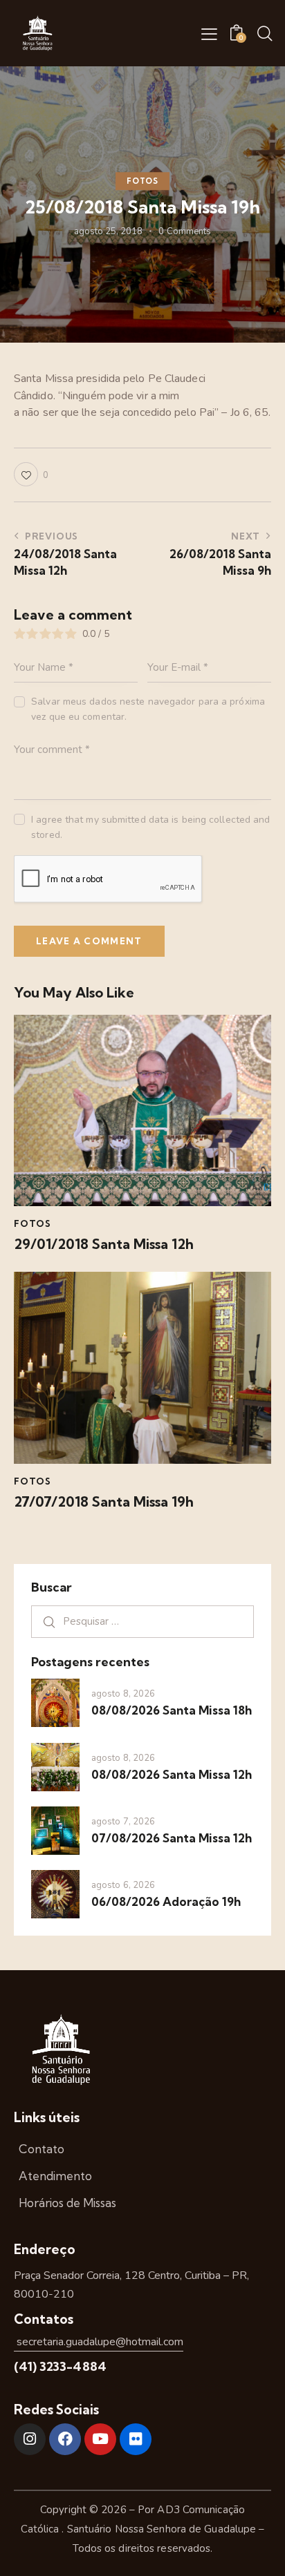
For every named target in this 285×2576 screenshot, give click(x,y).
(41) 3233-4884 (60, 2366)
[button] (209, 34)
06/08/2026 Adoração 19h (166, 1901)
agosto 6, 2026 (123, 1885)
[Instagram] (30, 2439)
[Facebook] (65, 2439)
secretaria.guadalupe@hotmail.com (99, 2342)
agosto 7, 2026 (123, 1822)
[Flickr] (136, 2439)
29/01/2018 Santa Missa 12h (104, 1244)
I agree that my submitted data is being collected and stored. (150, 827)
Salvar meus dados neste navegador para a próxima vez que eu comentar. (148, 709)
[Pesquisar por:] (142, 1621)
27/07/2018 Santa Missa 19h (104, 1502)
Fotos (142, 181)
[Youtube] (100, 2439)
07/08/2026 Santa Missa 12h (172, 1838)
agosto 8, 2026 (123, 1694)
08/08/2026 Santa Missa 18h (172, 1710)
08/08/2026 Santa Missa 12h (172, 1774)
